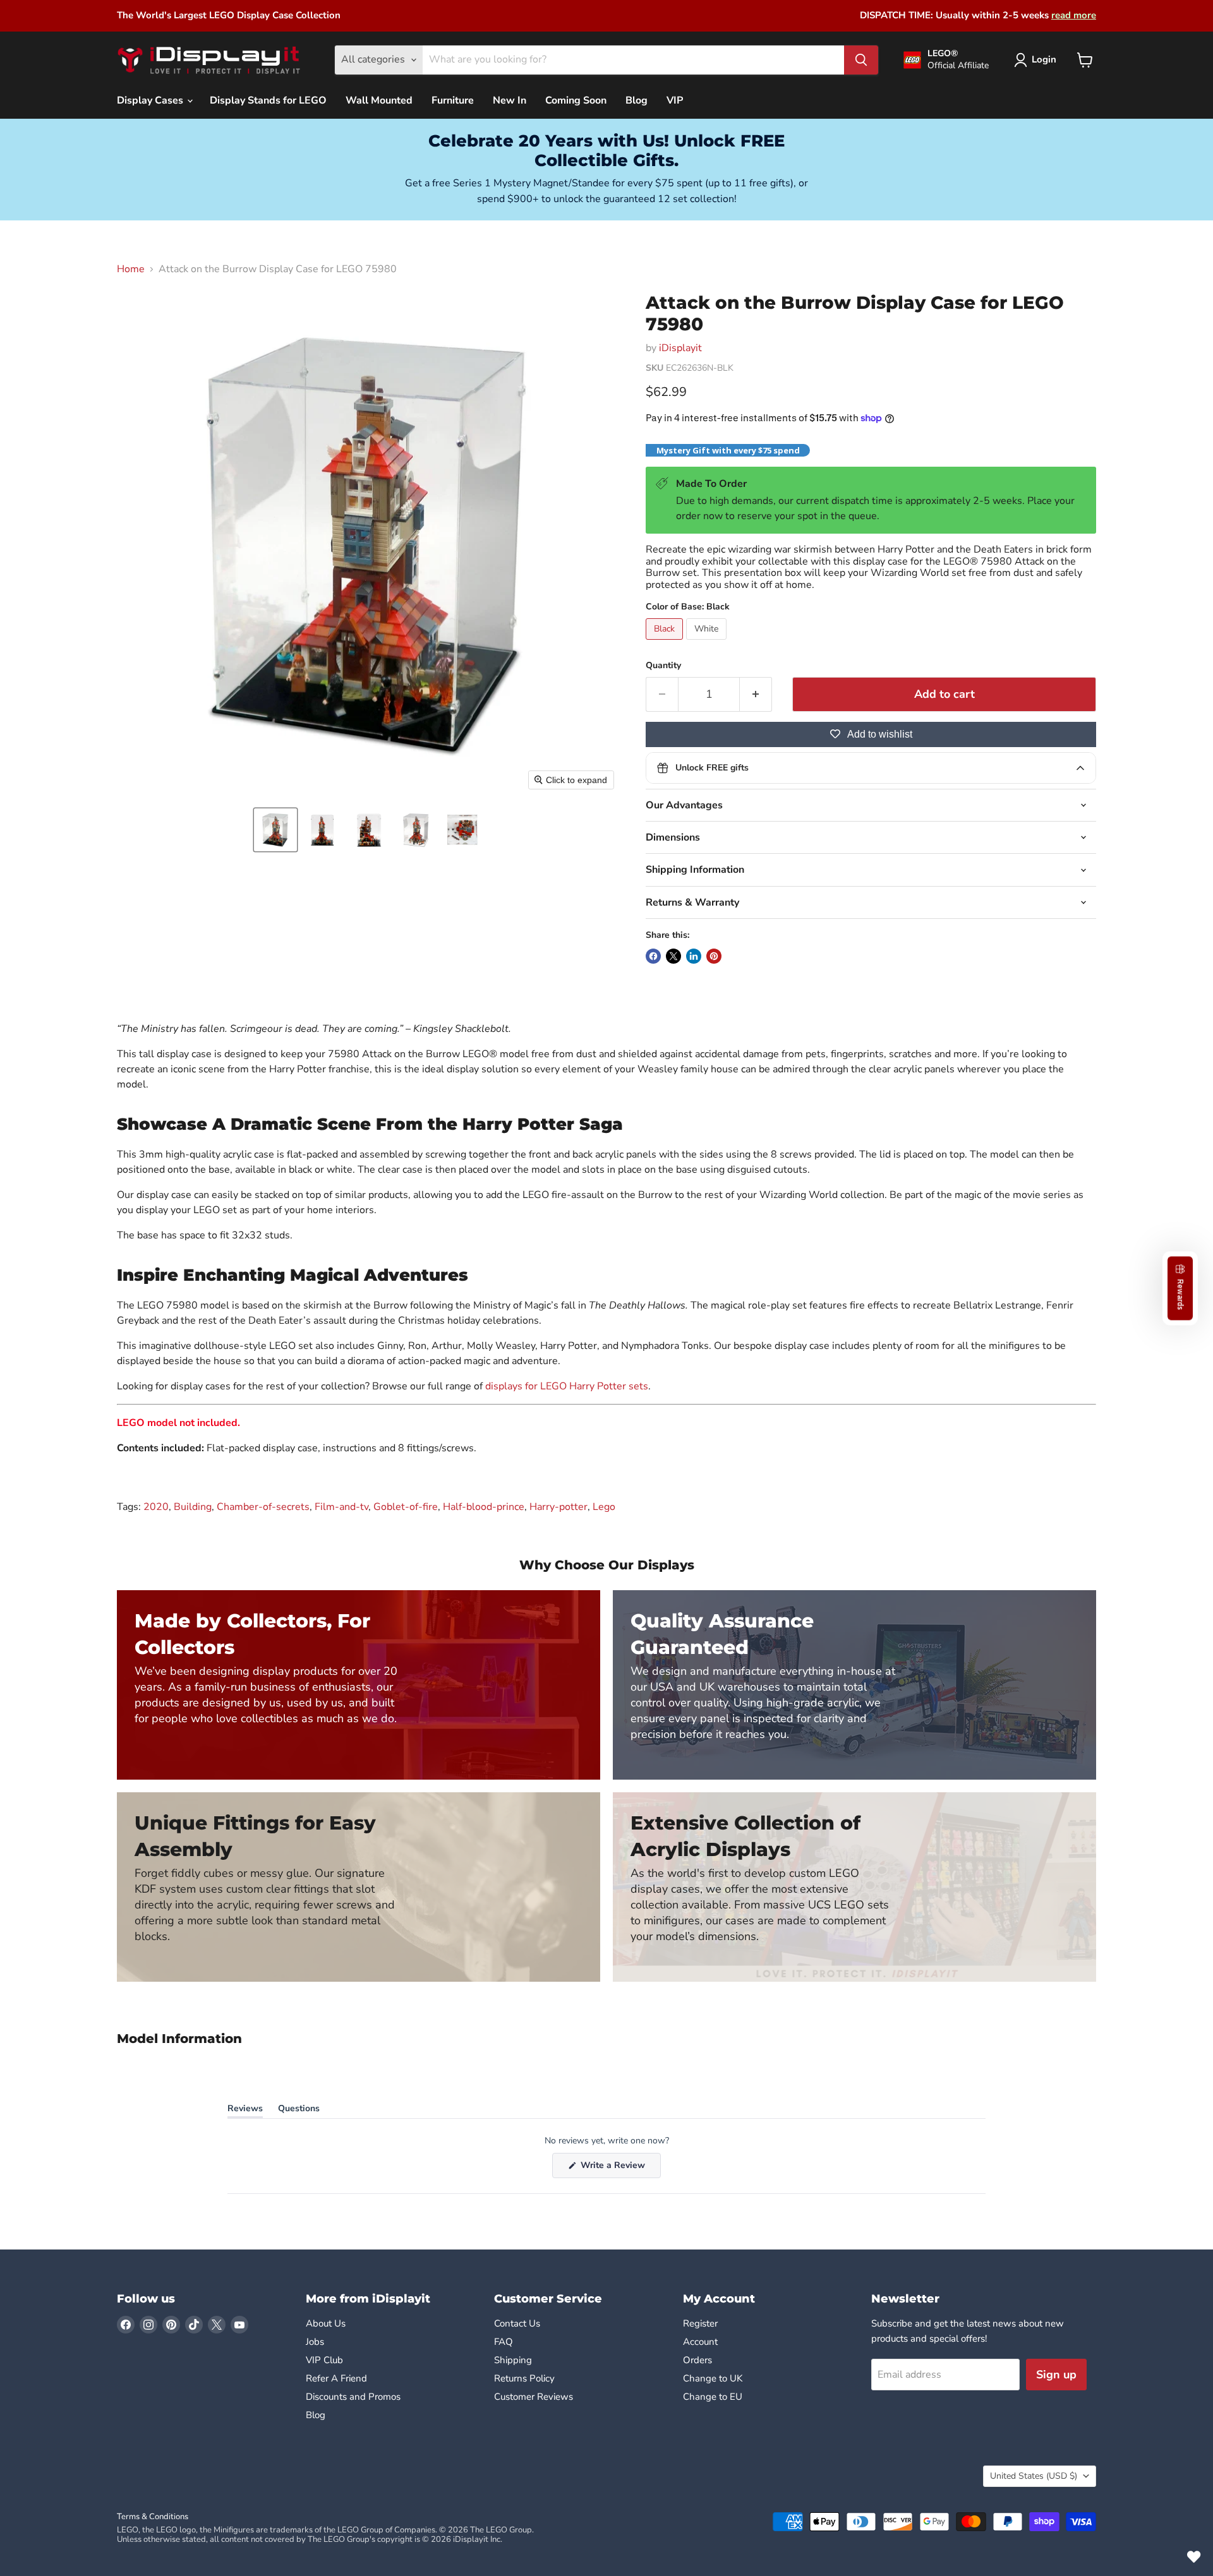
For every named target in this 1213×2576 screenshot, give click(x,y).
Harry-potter (558, 1507)
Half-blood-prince (484, 1507)
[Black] (666, 643)
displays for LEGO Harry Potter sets (567, 1386)
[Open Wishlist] (1194, 2557)
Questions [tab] (299, 2111)
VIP (675, 100)
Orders (697, 2360)
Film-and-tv (341, 1507)
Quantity (663, 666)
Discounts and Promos (353, 2397)
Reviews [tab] (245, 2111)
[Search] (861, 60)
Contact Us (517, 2323)
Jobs (315, 2342)
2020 (156, 1507)
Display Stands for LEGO (268, 100)
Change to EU (714, 2397)
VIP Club (324, 2360)
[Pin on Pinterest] (714, 956)
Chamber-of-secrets (263, 1507)
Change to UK (714, 2378)
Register (700, 2323)
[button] (275, 830)
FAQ (504, 2342)
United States (1034, 2476)
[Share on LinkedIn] (694, 956)
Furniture (453, 100)
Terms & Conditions (153, 2517)
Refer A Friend (336, 2378)
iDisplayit (680, 348)
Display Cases (151, 100)
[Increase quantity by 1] (756, 694)
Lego (604, 1507)
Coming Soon (576, 100)
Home (131, 269)
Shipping (513, 2360)
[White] (708, 643)
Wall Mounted (379, 100)
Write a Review (619, 2168)
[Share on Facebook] (653, 956)
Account (700, 2342)
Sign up (1056, 2375)
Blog (637, 100)
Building (193, 1507)
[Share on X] (673, 956)
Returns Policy (524, 2378)
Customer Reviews (534, 2397)
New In (510, 100)
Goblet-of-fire (406, 1507)
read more (1074, 15)
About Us (326, 2323)
